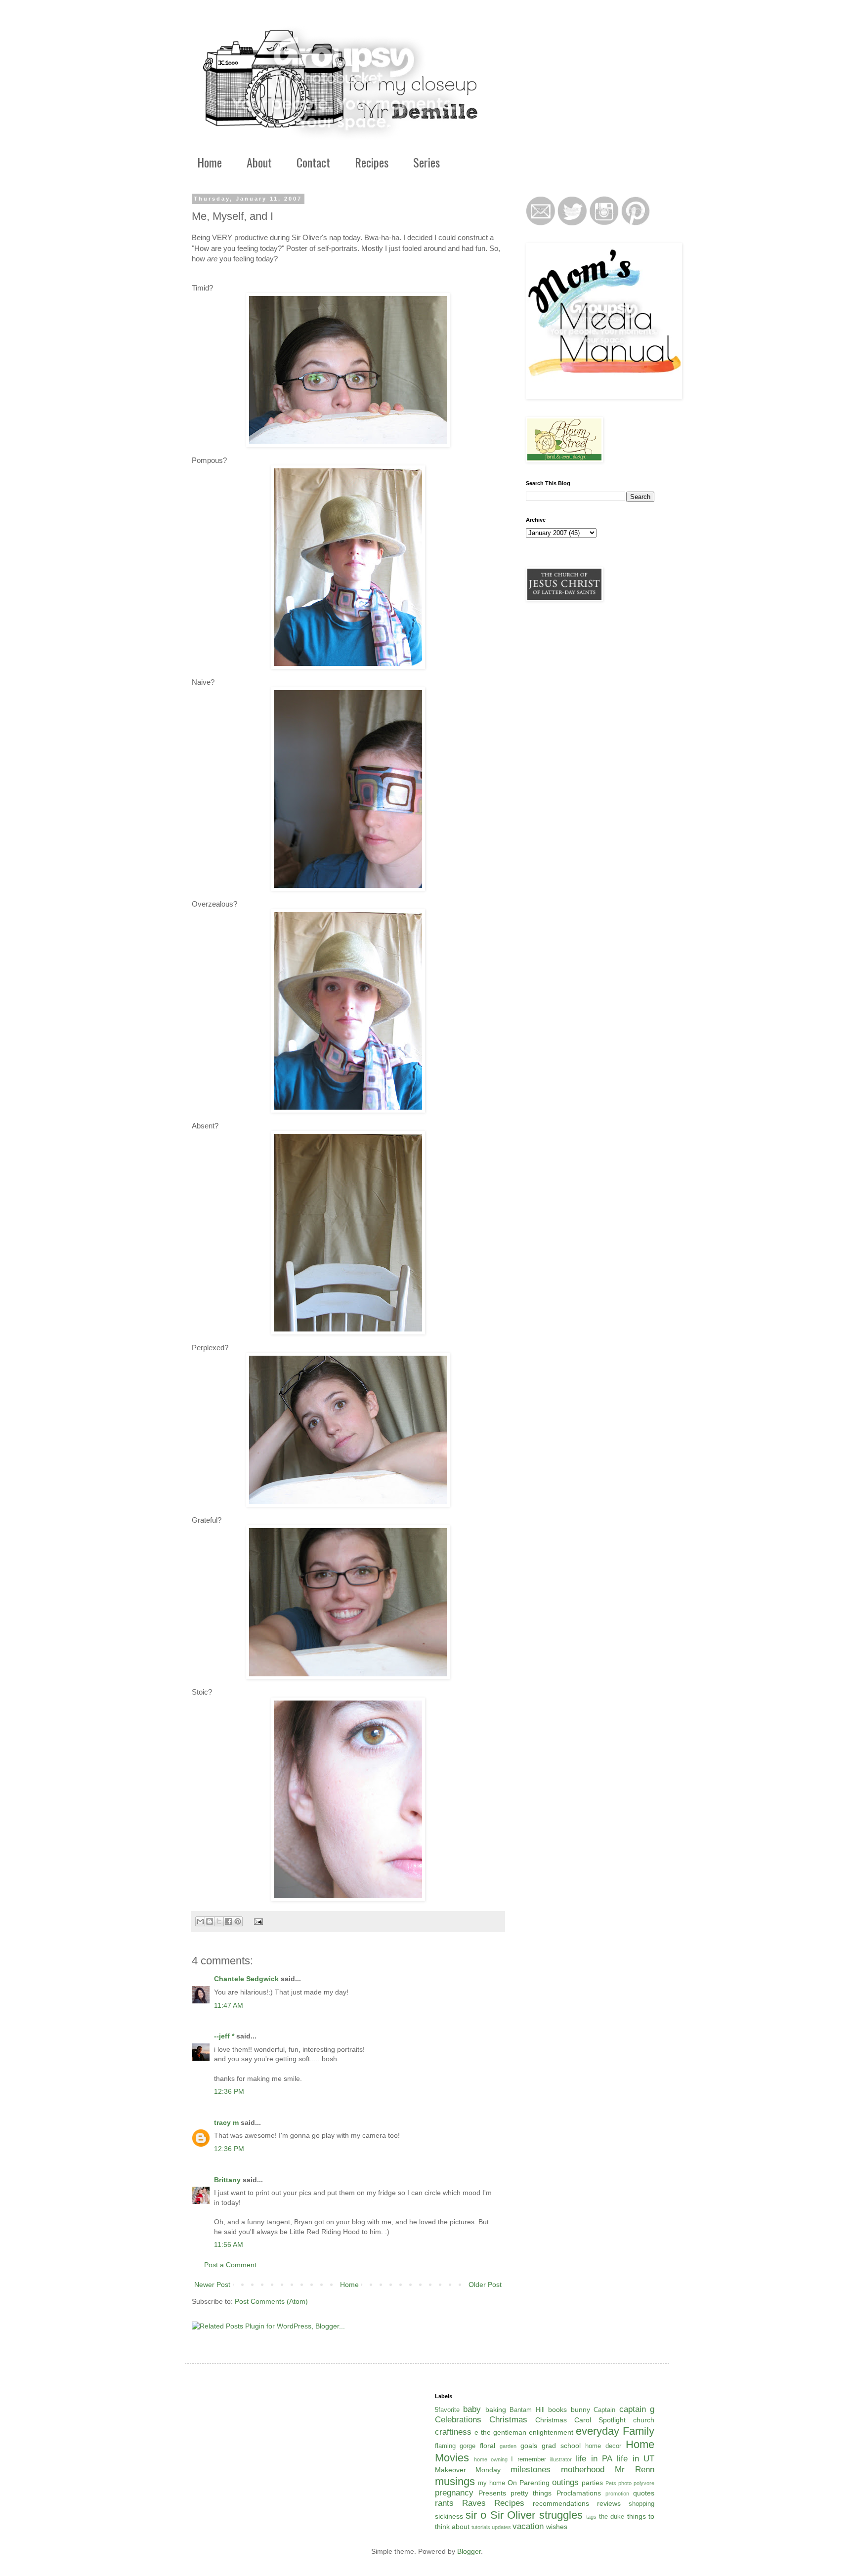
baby (472, 2409)
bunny (580, 2410)
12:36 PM (229, 2091)
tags (591, 2517)
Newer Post (212, 2285)
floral (488, 2446)
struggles (561, 2515)
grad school (561, 2446)
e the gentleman (500, 2432)
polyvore (644, 2483)
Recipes (372, 162)
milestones (531, 2470)
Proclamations (579, 2493)
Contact (313, 162)
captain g (637, 2409)
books (557, 2410)
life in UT (636, 2459)
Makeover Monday (468, 2470)
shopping (641, 2504)
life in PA (594, 2459)
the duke (612, 2517)
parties (592, 2483)
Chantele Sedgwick (246, 1979)
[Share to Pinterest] (238, 1921)
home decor (603, 2446)
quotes (644, 2493)
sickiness (449, 2516)
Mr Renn (635, 2470)
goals (529, 2446)
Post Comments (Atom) (271, 2301)
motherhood (583, 2470)
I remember (528, 2459)
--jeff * (224, 2036)
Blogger (469, 2551)
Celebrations (458, 2420)
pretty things (531, 2493)
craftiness (453, 2432)
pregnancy (454, 2493)
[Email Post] (257, 1921)
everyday (598, 2431)
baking (496, 2410)
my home (491, 2483)
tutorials (481, 2527)
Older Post (485, 2285)
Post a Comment (230, 2265)
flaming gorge (455, 2446)
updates (501, 2527)
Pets (611, 2483)
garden (508, 2446)
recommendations (561, 2503)
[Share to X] (219, 1921)
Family (639, 2431)
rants (444, 2503)
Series (427, 162)
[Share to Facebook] (228, 1921)
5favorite (447, 2410)
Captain (604, 2410)
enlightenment (551, 2432)
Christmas (508, 2420)
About (259, 162)
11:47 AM (229, 2005)
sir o (476, 2515)
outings (565, 2482)
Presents (492, 2493)
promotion (617, 2493)
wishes (557, 2527)
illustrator (561, 2459)
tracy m (226, 2122)
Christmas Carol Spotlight (580, 2420)
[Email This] (200, 1921)
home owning (491, 2459)
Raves (474, 2503)
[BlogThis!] (210, 1921)
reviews (609, 2503)
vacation (528, 2526)
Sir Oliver (513, 2515)
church (644, 2420)
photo (625, 2483)
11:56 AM (229, 2244)
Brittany (227, 2180)
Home (210, 162)
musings (455, 2481)
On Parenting (529, 2483)
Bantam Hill (527, 2410)
